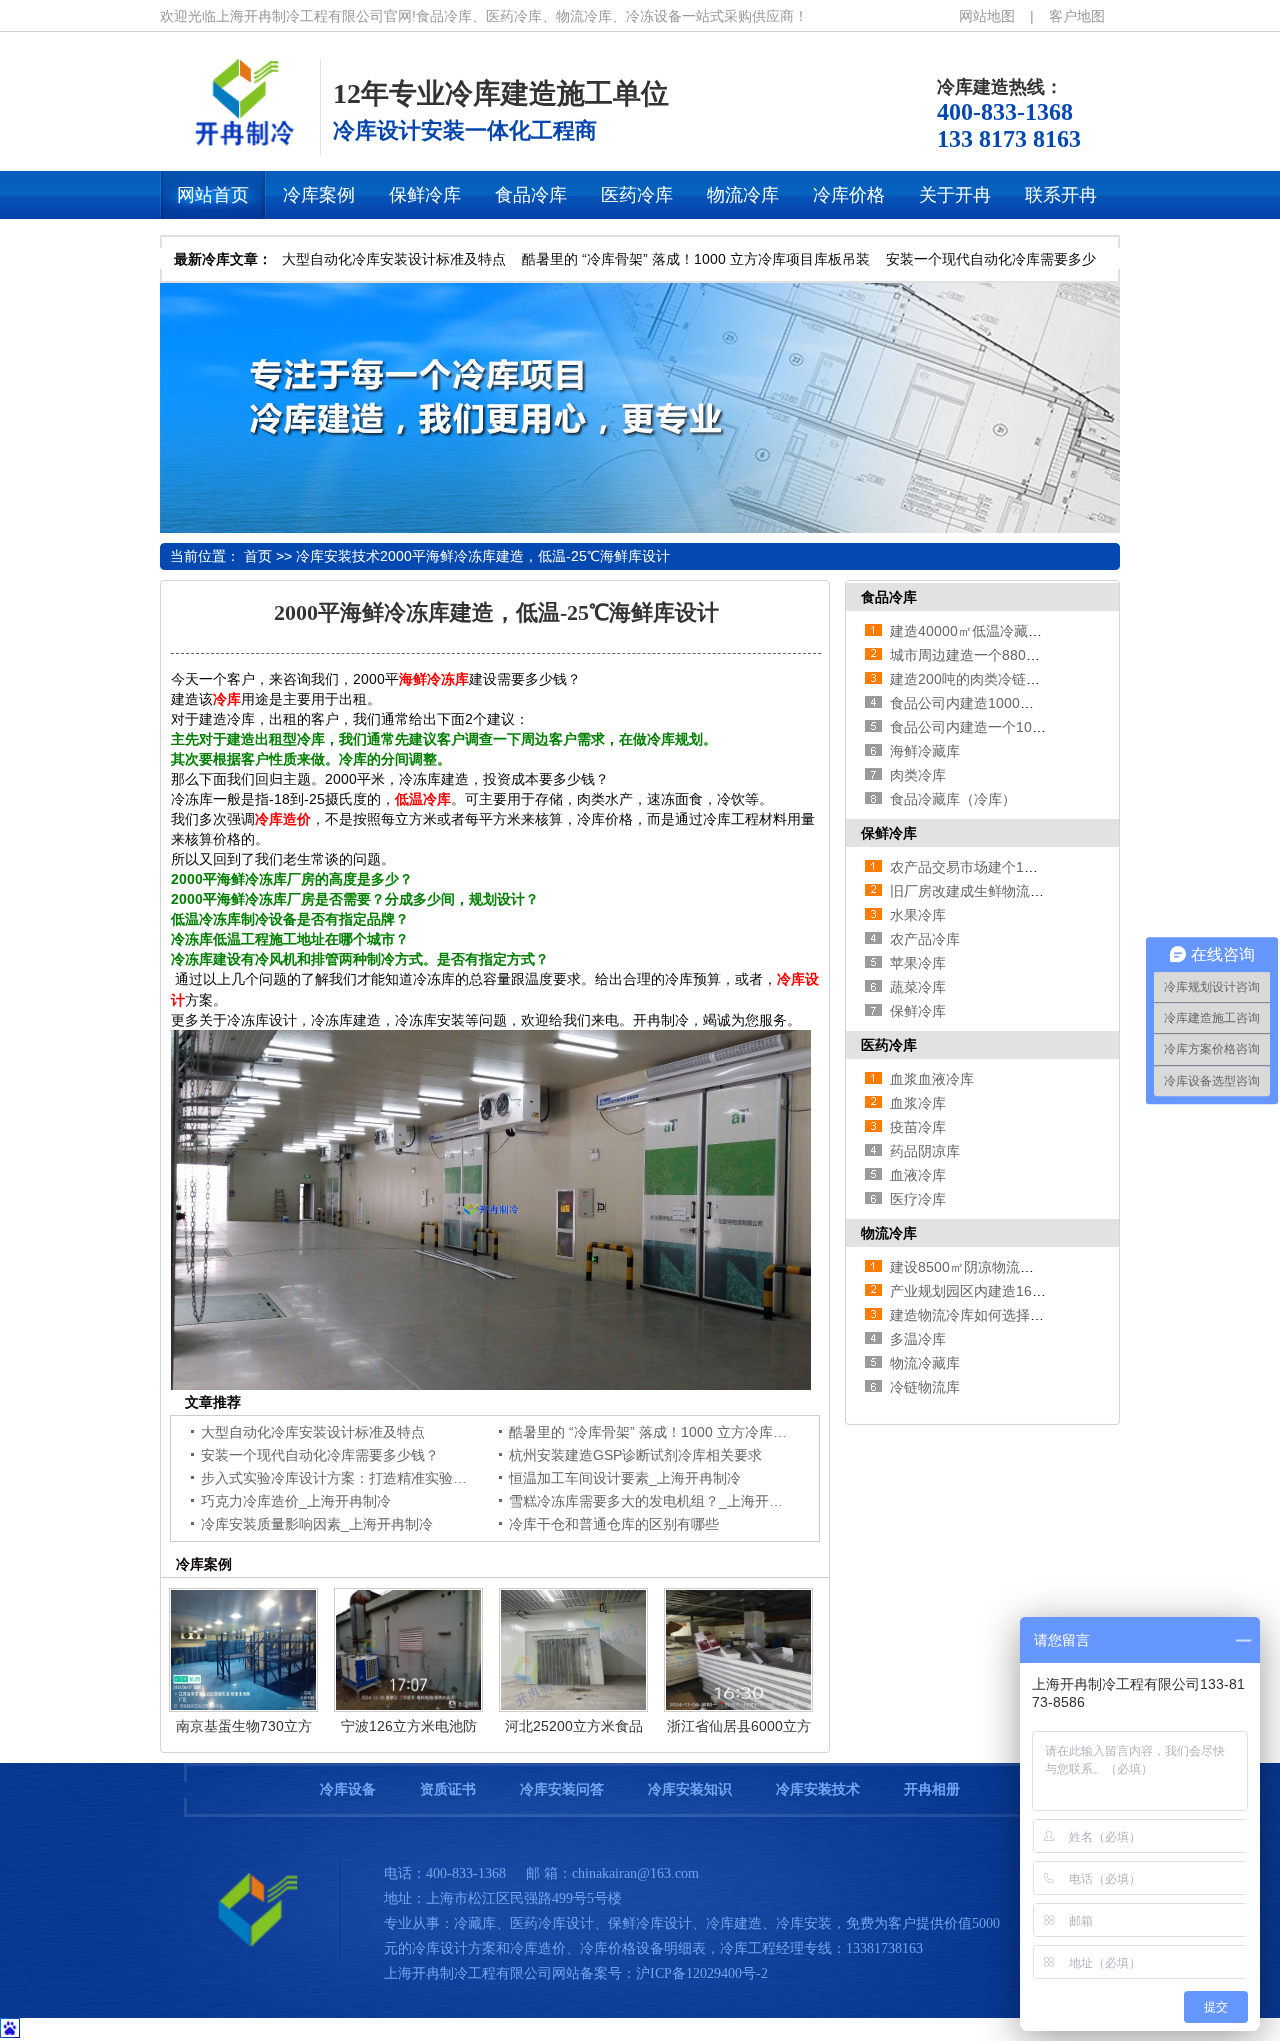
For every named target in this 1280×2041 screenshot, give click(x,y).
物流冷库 (889, 1233)
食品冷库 (889, 597)
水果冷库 (918, 915)
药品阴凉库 (925, 1151)
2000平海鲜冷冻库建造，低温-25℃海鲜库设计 (525, 556)
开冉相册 (932, 1789)
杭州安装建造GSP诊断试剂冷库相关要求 (635, 1455)
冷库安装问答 (562, 1789)
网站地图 (987, 16)
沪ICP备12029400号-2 (702, 1973)
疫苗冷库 (918, 1127)
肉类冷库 (918, 775)
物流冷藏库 (925, 1363)
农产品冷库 (925, 939)
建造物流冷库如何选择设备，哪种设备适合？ (1030, 1315)
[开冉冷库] (240, 144)
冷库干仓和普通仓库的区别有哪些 (614, 1524)
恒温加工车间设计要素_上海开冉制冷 (625, 1478)
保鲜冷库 (889, 833)
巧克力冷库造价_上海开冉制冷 (296, 1501)
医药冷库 (889, 1045)
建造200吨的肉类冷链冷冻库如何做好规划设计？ (1042, 679)
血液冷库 (918, 1175)
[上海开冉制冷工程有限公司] (250, 1956)
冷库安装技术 (338, 556)
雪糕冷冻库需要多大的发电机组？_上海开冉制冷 (660, 1501)
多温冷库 (918, 1339)
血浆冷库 (918, 1103)
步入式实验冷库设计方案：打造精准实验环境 (341, 1478)
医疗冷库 (918, 1199)
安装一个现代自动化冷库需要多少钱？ (320, 1455)
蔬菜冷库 (918, 987)
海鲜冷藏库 (925, 751)
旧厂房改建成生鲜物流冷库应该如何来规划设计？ (1044, 891)
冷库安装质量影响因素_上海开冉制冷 (317, 1524)
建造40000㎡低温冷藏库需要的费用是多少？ (1029, 631)
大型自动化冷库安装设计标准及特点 (394, 259)
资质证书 (448, 1789)
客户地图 (1077, 16)
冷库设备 (348, 1789)
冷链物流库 (925, 1387)
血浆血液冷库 (932, 1079)
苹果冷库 (918, 963)
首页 (258, 556)
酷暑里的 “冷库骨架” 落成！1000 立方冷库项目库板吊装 (696, 259)
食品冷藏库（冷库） (953, 799)
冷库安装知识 (690, 1789)
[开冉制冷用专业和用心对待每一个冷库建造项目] (640, 528)
